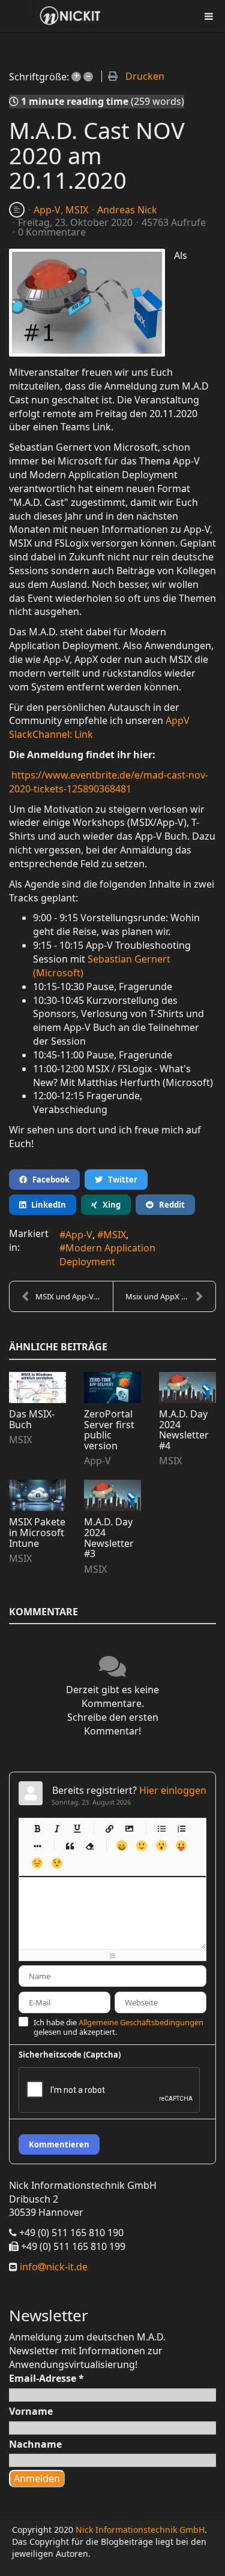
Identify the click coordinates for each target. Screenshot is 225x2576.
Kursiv (57, 1828)
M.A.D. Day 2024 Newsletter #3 (109, 1538)
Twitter (120, 1180)
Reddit (169, 1205)
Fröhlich (121, 1846)
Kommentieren (59, 2144)
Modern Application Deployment (107, 1255)
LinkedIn (46, 1205)
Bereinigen (89, 1846)
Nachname (35, 2444)
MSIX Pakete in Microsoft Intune (37, 1532)
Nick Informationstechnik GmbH (140, 2530)
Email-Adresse (46, 2378)
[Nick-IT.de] (70, 16)
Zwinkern (57, 1863)
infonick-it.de (52, 2267)
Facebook (48, 1180)
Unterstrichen (76, 1828)
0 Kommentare (52, 232)
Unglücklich (37, 1863)
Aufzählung (161, 1828)
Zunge (181, 1846)
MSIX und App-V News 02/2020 (74, 1296)
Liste (37, 1846)
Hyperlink (109, 1828)
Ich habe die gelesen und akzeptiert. (118, 2027)
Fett (37, 1828)
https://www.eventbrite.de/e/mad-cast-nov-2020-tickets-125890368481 (109, 782)
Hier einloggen (173, 1790)
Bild (129, 1828)
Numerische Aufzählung (181, 1828)
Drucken (145, 76)
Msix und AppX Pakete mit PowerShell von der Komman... (171, 1296)
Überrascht (161, 1846)
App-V (47, 210)
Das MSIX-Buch (32, 1419)
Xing (109, 1205)
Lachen (141, 1846)
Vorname (31, 2411)
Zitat (69, 1846)
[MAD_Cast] (87, 303)
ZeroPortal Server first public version (109, 1430)
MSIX (77, 210)
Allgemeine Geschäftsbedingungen (141, 2022)
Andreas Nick (127, 210)
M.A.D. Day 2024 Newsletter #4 (184, 1430)
